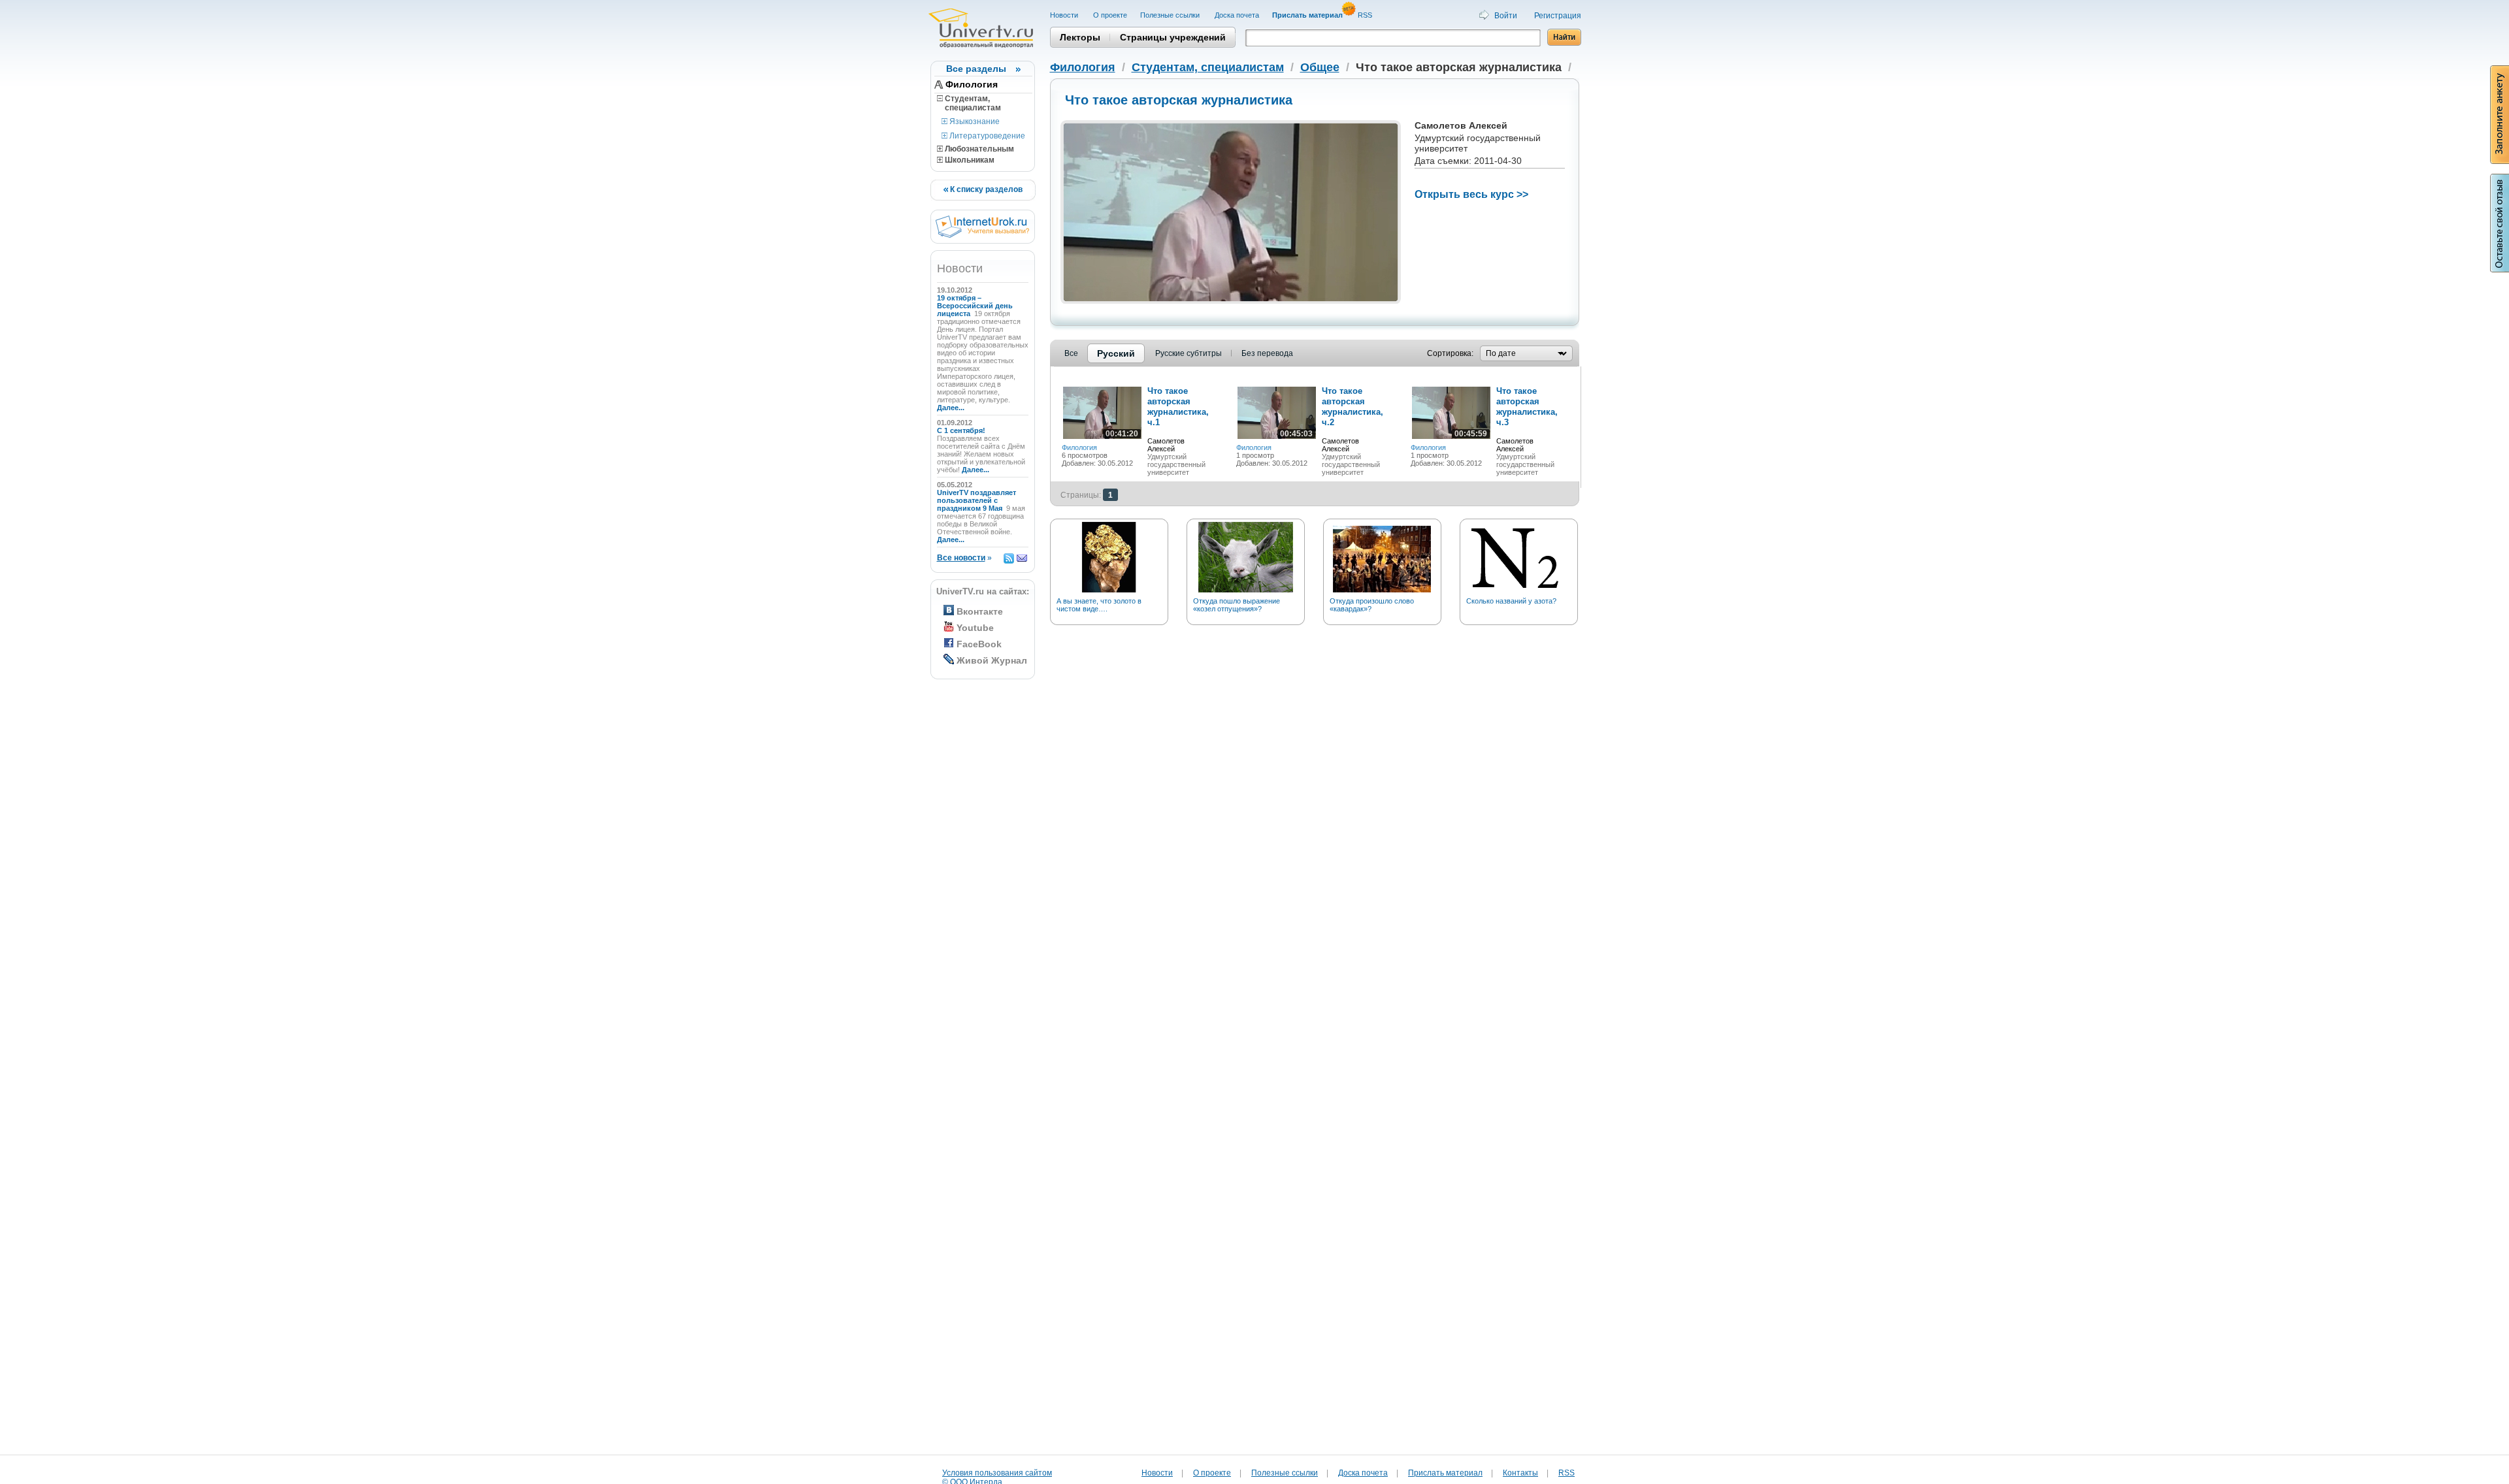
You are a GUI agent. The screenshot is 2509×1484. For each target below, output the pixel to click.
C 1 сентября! (962, 430)
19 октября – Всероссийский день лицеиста (975, 306)
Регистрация (1558, 16)
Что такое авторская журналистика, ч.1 (1178, 407)
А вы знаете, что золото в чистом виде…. (1099, 605)
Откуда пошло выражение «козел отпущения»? (1237, 605)
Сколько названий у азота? (1511, 601)
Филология (972, 84)
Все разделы (976, 69)
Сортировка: (1450, 353)
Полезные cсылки (1171, 15)
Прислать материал (1445, 1473)
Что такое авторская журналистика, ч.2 (1353, 407)
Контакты (1520, 1473)
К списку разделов (985, 189)
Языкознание (974, 121)
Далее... (951, 408)
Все (1071, 353)
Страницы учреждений (1173, 37)
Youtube (975, 628)
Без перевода (1267, 353)
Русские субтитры (1189, 353)
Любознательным (978, 149)
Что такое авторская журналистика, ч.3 (1527, 407)
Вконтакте (980, 611)
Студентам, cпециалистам (969, 103)
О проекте (1110, 15)
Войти (1506, 16)
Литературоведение (986, 136)
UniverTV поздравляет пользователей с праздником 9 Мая (976, 500)
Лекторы (1080, 37)
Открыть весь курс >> (1471, 194)
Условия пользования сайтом (997, 1473)
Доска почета (1237, 15)
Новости (1065, 15)
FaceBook (979, 644)
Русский (1116, 353)
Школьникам (969, 160)
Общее (1320, 67)
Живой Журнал (992, 660)
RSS (1366, 15)
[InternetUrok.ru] (982, 235)
